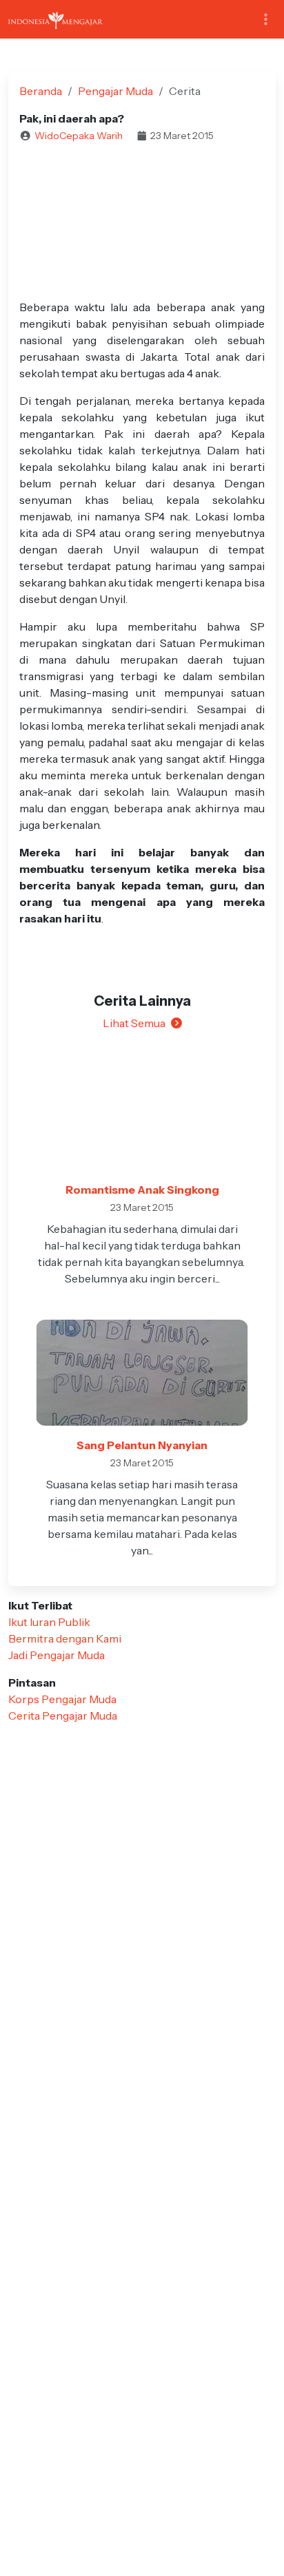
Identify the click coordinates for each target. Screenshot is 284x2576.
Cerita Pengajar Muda (63, 1715)
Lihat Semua (134, 1023)
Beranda (41, 91)
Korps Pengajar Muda (62, 1699)
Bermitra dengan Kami (65, 1638)
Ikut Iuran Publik (49, 1622)
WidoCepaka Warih (79, 136)
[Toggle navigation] (266, 20)
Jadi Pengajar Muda (57, 1655)
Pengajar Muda (115, 91)
